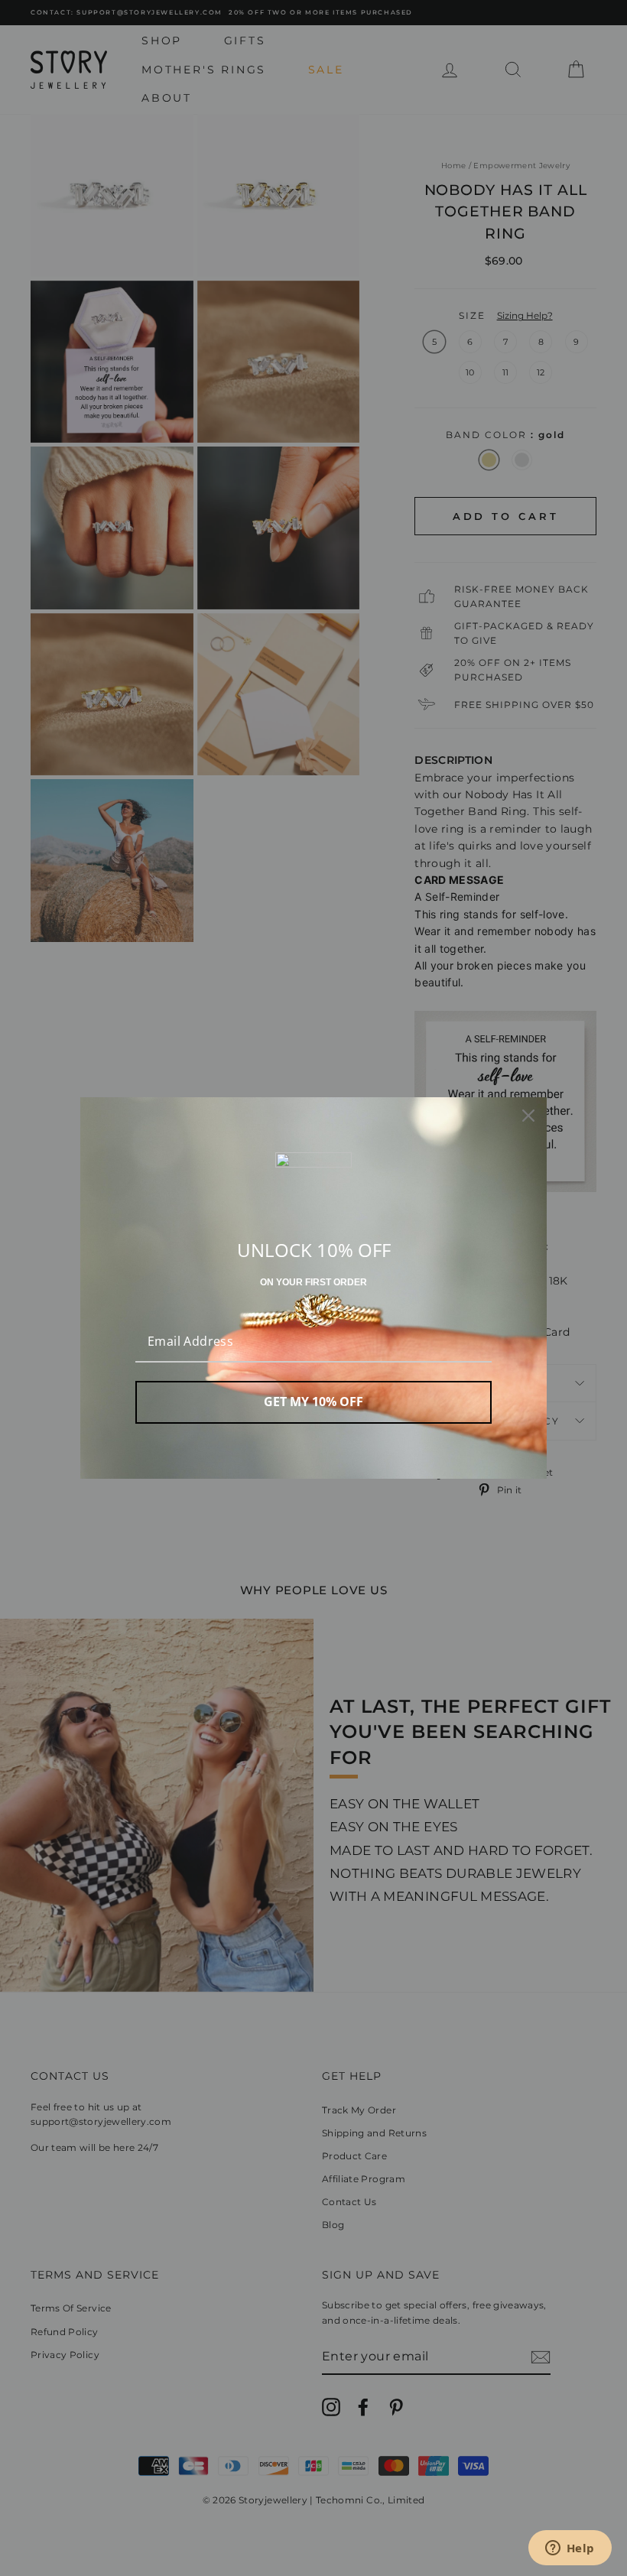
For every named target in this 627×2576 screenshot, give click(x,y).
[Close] (528, 1116)
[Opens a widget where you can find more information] (570, 2549)
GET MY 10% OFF (313, 1402)
